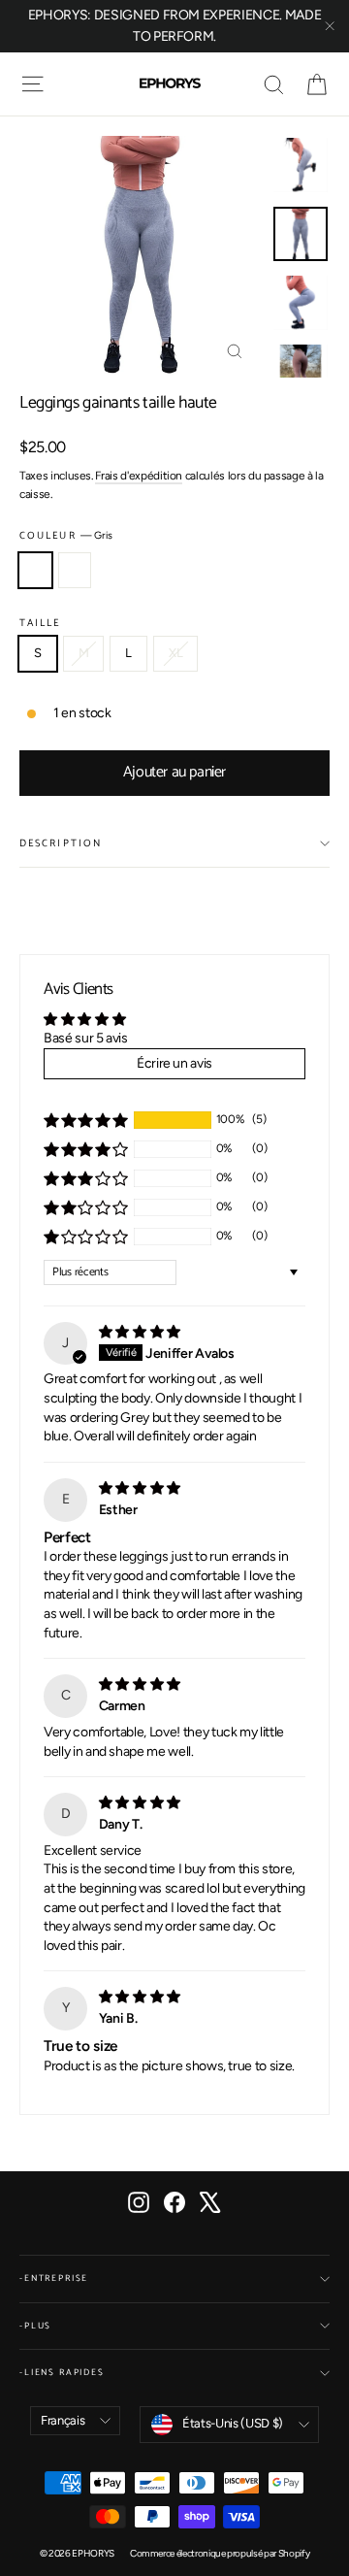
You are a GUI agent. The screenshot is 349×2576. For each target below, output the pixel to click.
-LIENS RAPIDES (62, 2373)
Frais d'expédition (139, 476)
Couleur (65, 536)
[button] (85, 1120)
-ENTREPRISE (54, 2279)
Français (63, 2420)
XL (175, 653)
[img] (140, 1332)
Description (61, 843)
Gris (35, 570)
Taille (40, 623)
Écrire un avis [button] (174, 1063)
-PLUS (35, 2326)
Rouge (75, 570)
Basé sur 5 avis (86, 1038)
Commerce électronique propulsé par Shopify (220, 2553)
